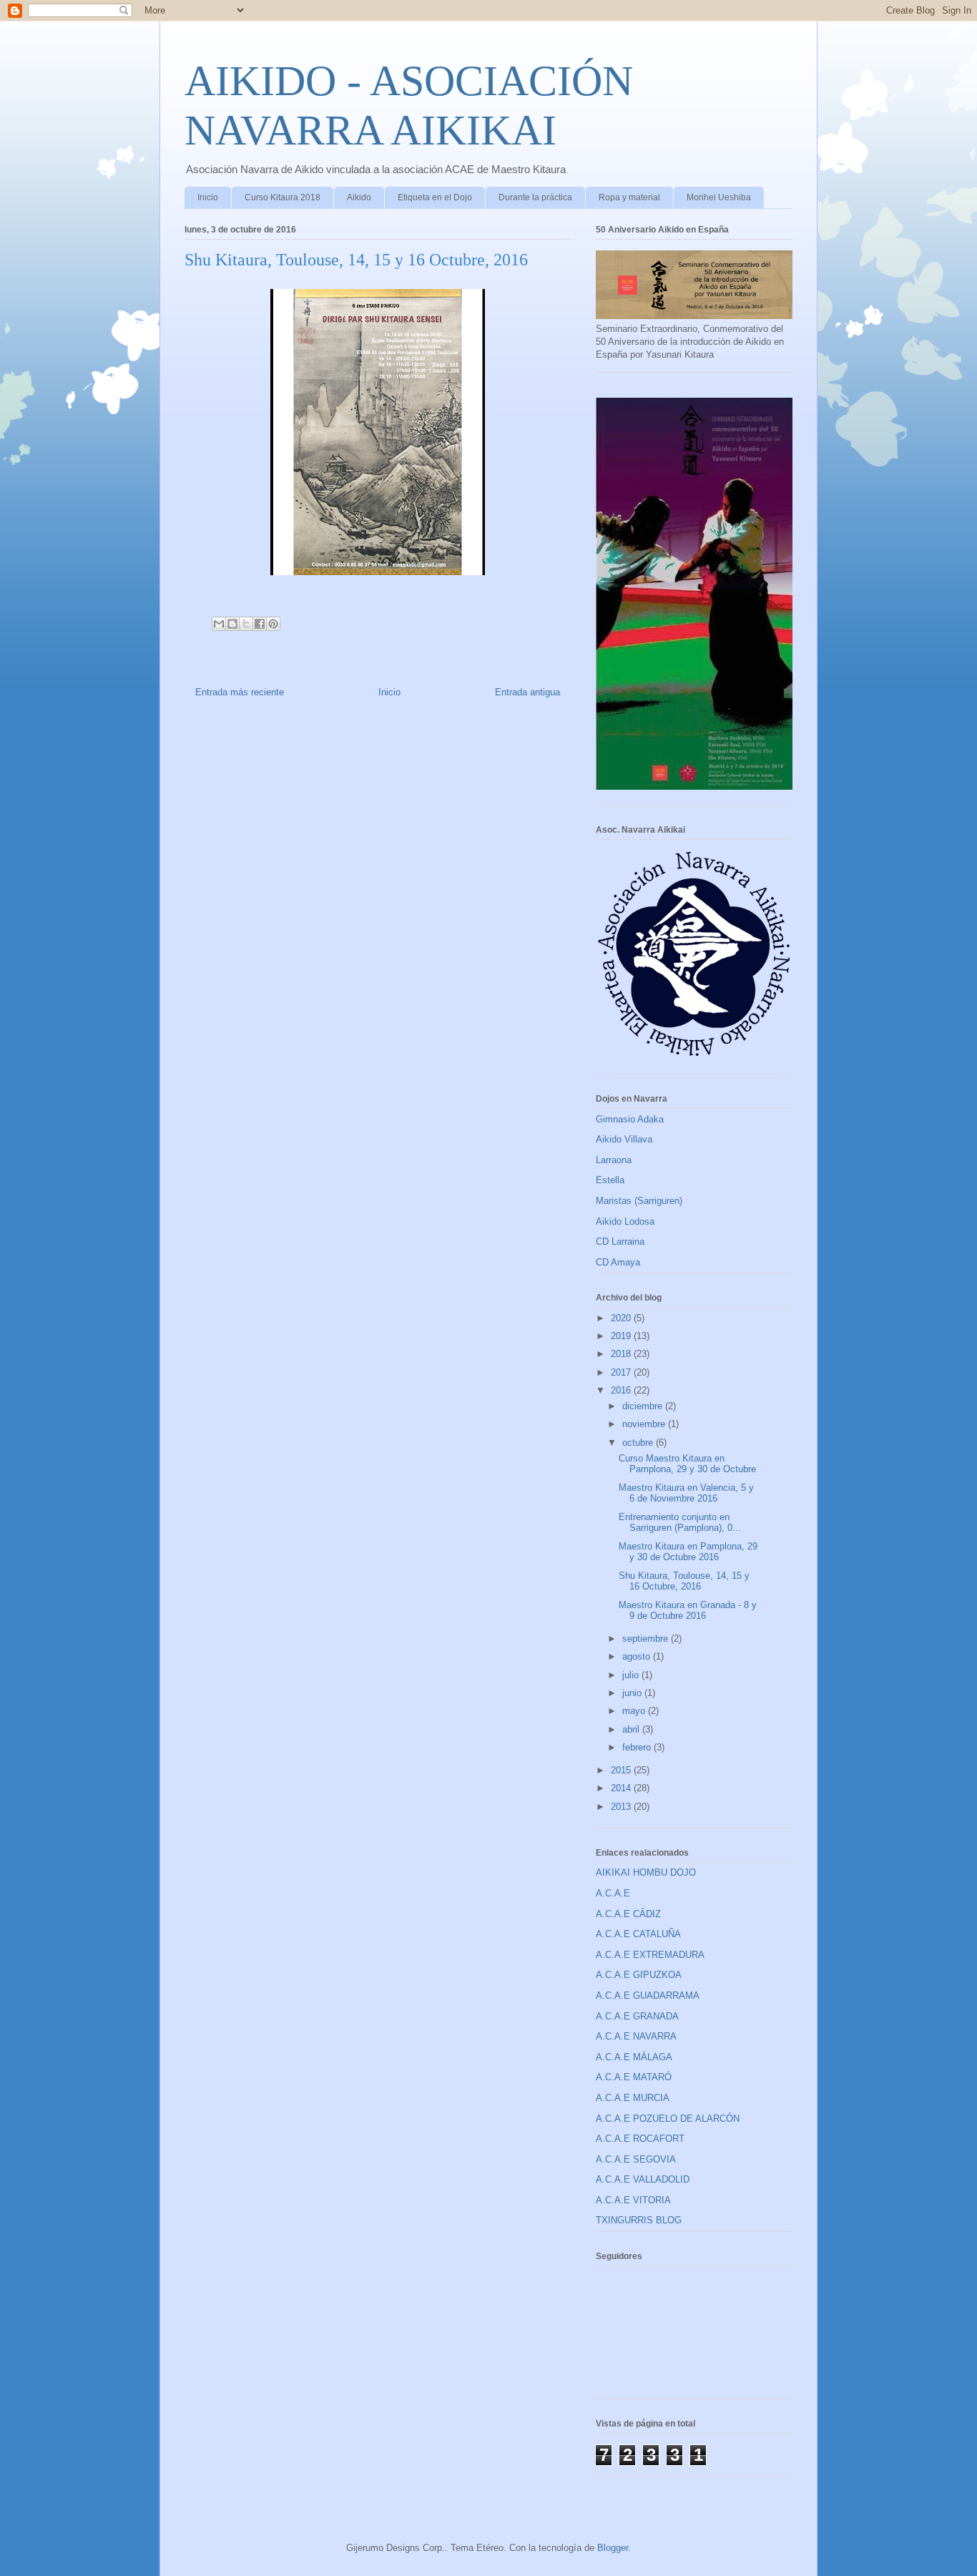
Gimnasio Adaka (630, 1119)
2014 (622, 1788)
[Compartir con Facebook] (260, 624)
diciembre (644, 1406)
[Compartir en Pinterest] (273, 624)
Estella (610, 1180)
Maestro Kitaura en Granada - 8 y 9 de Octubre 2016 (688, 1611)
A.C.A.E (613, 1893)
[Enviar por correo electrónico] (219, 624)
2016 (622, 1390)
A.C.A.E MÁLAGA (634, 2057)
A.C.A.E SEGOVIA (636, 2159)
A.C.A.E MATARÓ (634, 2077)
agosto (638, 1656)
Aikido (359, 197)
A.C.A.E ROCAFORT (640, 2139)
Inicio (208, 197)
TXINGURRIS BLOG (639, 2220)
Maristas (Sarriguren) (639, 1201)
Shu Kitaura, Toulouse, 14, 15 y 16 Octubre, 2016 (684, 1581)
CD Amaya (618, 1262)
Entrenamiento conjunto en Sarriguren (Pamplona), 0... (680, 1523)
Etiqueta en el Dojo (435, 197)
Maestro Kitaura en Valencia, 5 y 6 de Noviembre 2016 (686, 1493)
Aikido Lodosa (625, 1221)
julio (632, 1675)
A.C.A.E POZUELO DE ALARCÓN (668, 2119)
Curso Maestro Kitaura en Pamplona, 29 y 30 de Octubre (687, 1464)
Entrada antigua (527, 692)
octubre (639, 1443)
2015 (622, 1770)
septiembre (647, 1639)
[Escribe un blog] (232, 624)
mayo (635, 1711)
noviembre (645, 1424)
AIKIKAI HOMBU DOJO (646, 1872)
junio (633, 1693)
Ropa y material (629, 197)
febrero (638, 1747)
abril (632, 1729)
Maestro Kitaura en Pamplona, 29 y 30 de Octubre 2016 (688, 1552)
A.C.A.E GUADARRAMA (648, 1995)
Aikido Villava (624, 1139)
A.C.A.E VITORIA (633, 2200)
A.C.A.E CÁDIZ (628, 1914)
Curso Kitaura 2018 (283, 197)
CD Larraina (620, 1242)
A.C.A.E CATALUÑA (638, 1934)
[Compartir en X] (246, 624)
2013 (622, 1807)
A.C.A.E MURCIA (633, 2098)
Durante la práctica (535, 197)
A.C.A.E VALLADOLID (643, 2179)
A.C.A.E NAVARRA (636, 2036)
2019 (622, 1336)
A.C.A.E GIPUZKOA (639, 1975)
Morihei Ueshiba (719, 197)
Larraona (614, 1160)
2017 (622, 1372)
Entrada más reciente (240, 692)
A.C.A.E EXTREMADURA (650, 1955)
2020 (622, 1318)
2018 (622, 1354)
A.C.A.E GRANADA (637, 2016)
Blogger (613, 2548)
